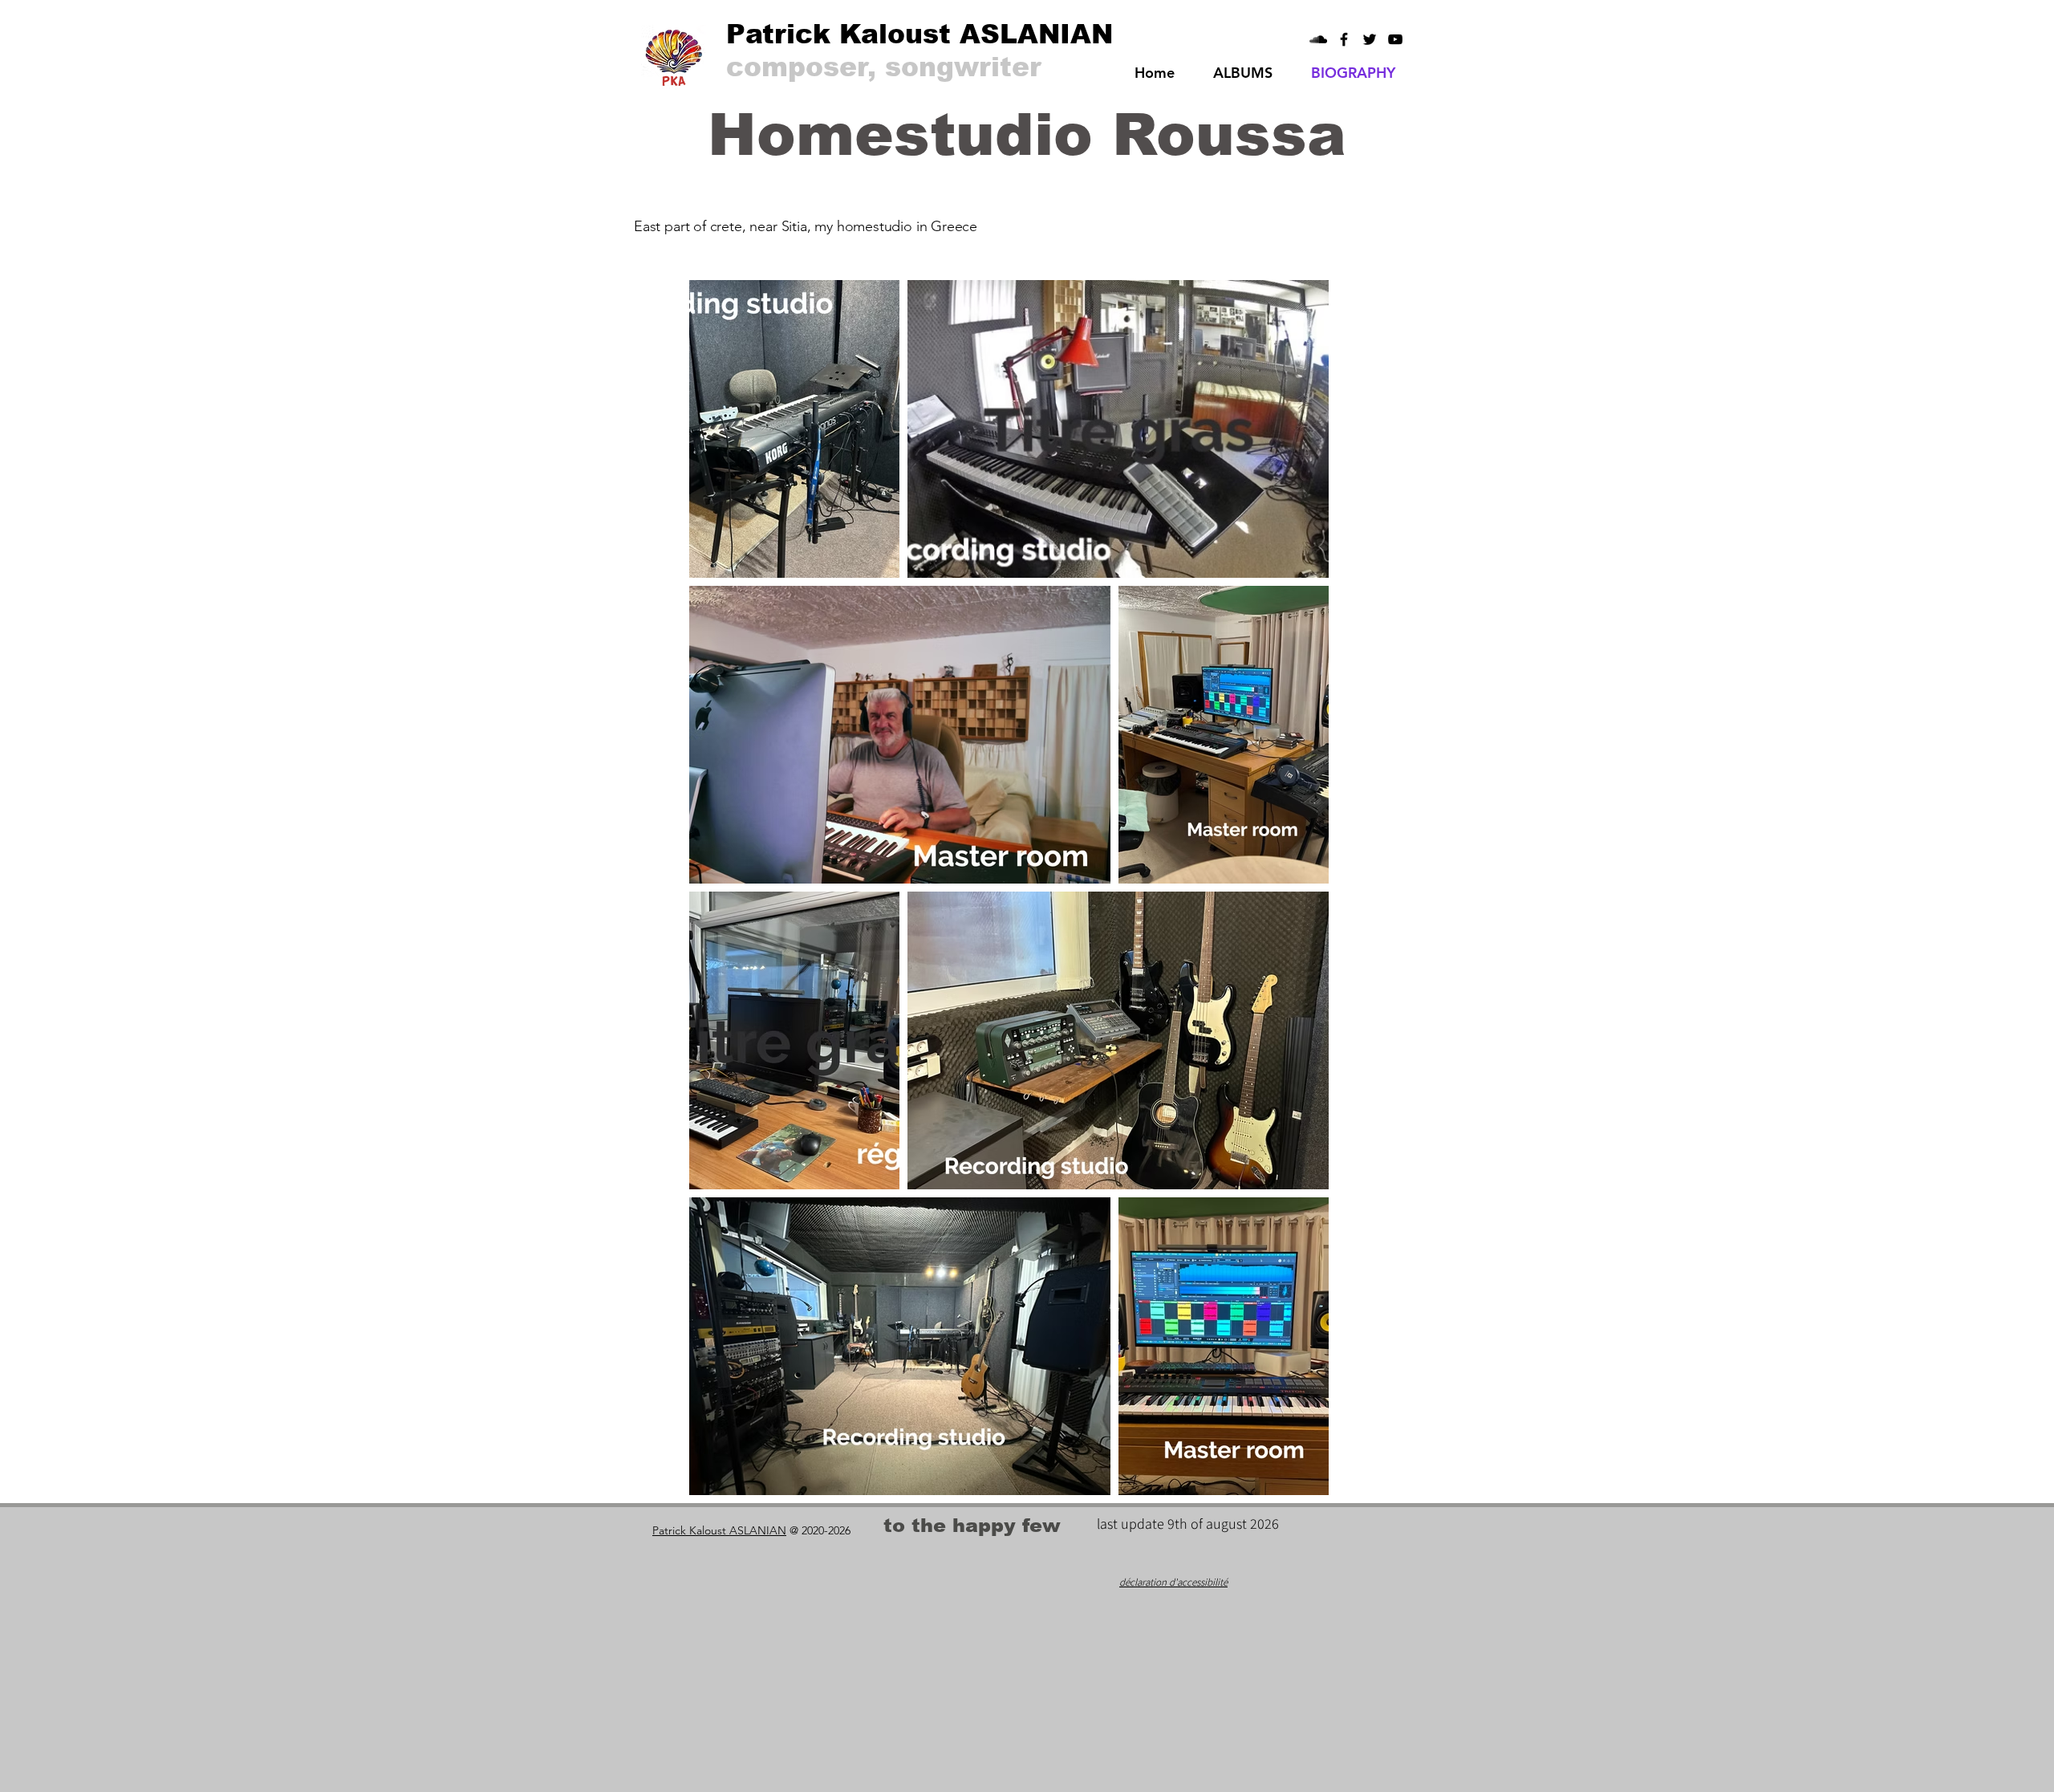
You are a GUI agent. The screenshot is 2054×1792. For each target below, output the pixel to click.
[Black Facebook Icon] (1344, 39)
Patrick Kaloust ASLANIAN (719, 1530)
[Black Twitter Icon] (1370, 39)
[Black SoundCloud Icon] (1318, 39)
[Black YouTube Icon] (1395, 39)
